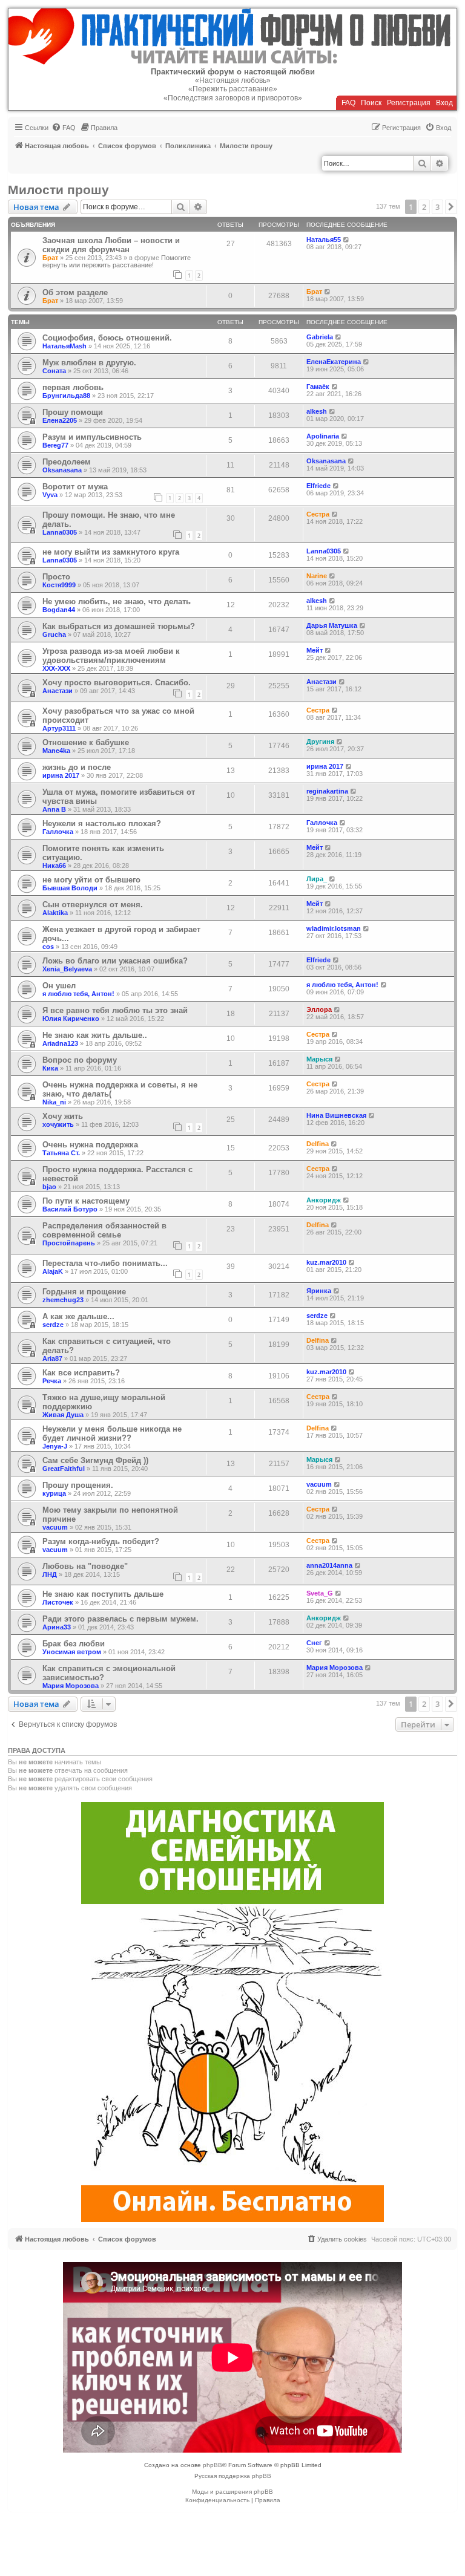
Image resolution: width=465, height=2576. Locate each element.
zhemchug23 (63, 1300)
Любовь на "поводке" (85, 1566)
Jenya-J (55, 1446)
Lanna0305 (60, 532)
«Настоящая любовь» (233, 80)
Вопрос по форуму (80, 1060)
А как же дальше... (78, 1316)
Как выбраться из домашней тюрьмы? (119, 626)
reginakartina (327, 791)
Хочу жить (63, 1116)
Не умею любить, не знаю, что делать (117, 602)
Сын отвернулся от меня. (93, 905)
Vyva (50, 495)
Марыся (319, 1059)
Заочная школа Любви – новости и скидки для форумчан (111, 245)
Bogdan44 (59, 610)
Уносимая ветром (72, 1652)
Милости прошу (58, 190)
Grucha (54, 634)
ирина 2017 (61, 775)
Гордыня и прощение (84, 1292)
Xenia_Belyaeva (67, 969)
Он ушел (59, 986)
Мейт (315, 650)
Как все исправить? (81, 1373)
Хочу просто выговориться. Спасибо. (117, 683)
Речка (52, 1381)
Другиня (320, 742)
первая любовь (73, 387)
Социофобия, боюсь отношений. (107, 338)
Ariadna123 (60, 1043)
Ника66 (54, 866)
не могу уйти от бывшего (91, 880)
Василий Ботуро (70, 1209)
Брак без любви (74, 1644)
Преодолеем (67, 462)
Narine (317, 576)
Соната (54, 371)
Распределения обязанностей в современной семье (104, 1230)
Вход (444, 103)
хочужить (58, 1124)
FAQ (348, 103)
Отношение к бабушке (86, 742)
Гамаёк (318, 386)
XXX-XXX (56, 668)
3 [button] (437, 207)
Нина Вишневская (336, 1115)
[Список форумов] (232, 37)
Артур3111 (59, 728)
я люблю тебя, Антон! (78, 994)
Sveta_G (320, 1593)
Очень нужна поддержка (90, 1145)
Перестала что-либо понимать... (105, 1263)
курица (54, 1493)
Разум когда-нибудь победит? (101, 1541)
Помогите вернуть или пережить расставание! (117, 261)
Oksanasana (62, 470)
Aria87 (52, 1358)
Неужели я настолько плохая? (102, 823)
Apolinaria (323, 436)
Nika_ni (54, 1102)
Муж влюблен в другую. (89, 363)
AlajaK (53, 1271)
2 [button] (424, 207)
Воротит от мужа (75, 487)
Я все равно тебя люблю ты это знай (115, 1010)
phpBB (213, 2465)
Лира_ (317, 879)
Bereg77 (55, 445)
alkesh (317, 411)
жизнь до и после (77, 767)
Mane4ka (56, 751)
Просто (56, 577)
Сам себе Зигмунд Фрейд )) (95, 1460)
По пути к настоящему (86, 1201)
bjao (49, 1187)
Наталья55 (324, 240)
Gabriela (320, 337)
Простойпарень (69, 1243)
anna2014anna (329, 1565)
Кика (50, 1068)
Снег (314, 1643)
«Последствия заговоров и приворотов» (233, 98)
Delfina (318, 1144)
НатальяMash (64, 346)
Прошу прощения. (78, 1485)
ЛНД (50, 1574)
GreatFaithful (64, 1469)
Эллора (319, 1009)
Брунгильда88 (66, 396)
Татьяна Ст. (61, 1153)
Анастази (58, 691)
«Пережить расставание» (233, 89)
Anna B (54, 809)
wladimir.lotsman (334, 928)
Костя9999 (59, 585)
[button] (451, 207)
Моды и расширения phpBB (232, 2492)
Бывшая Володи (70, 888)
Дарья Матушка (332, 625)
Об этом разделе (75, 292)
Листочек (58, 1602)
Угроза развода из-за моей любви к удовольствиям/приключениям (111, 656)
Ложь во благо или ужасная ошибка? (115, 961)
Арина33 (57, 1627)
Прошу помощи (73, 412)
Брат (50, 258)
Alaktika (55, 913)
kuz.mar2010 (326, 1262)
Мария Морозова (71, 1686)
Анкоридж (324, 1200)
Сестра (318, 514)
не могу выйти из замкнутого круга (111, 552)
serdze (53, 1325)
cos (48, 947)
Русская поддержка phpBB (233, 2476)
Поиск (371, 103)
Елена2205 (60, 420)
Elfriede (318, 486)
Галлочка (58, 832)
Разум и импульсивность (92, 437)
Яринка (319, 1291)
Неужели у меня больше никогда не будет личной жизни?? (112, 1433)
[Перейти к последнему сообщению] (347, 240)
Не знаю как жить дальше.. (95, 1035)
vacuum (319, 1484)
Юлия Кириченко (71, 1019)
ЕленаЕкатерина (334, 362)
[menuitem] (64, 128)
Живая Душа (63, 1415)
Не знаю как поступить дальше (103, 1594)
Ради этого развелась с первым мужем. (120, 1619)
